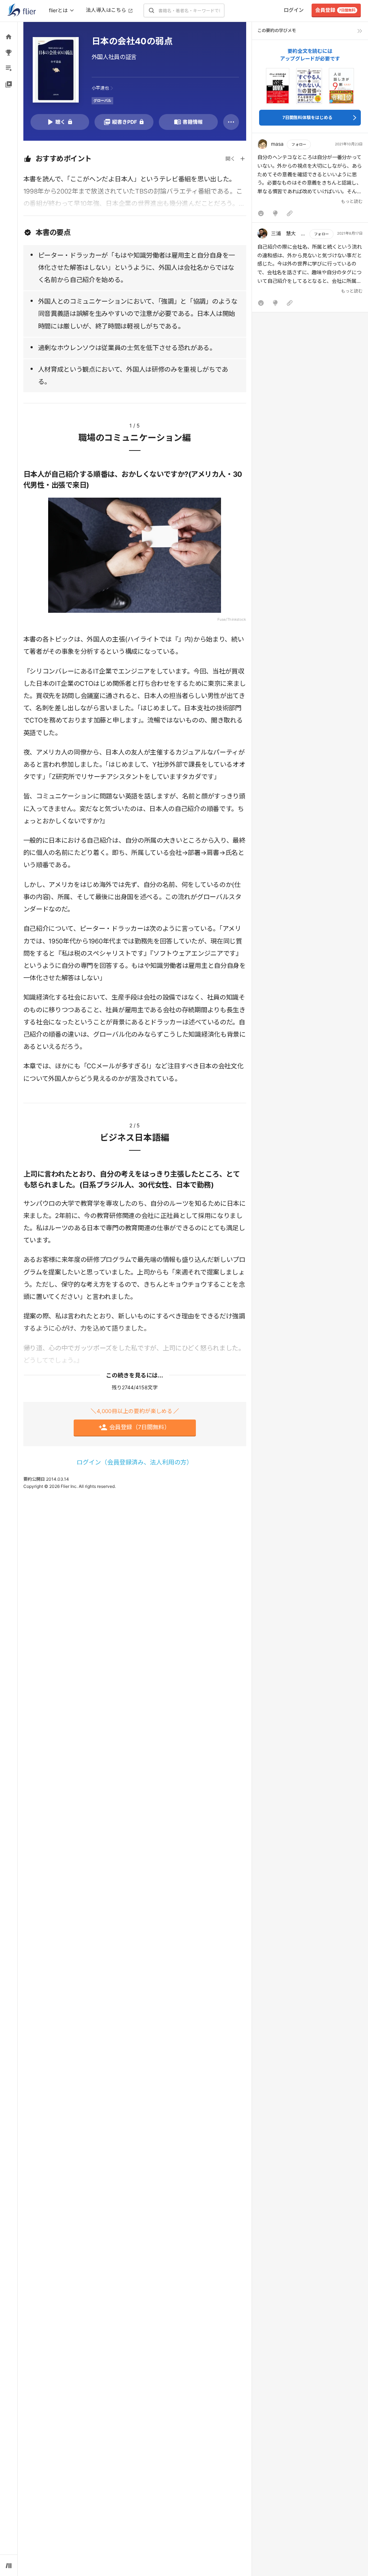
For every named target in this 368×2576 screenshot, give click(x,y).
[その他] (231, 122)
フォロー (299, 144)
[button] (310, 180)
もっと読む (352, 201)
